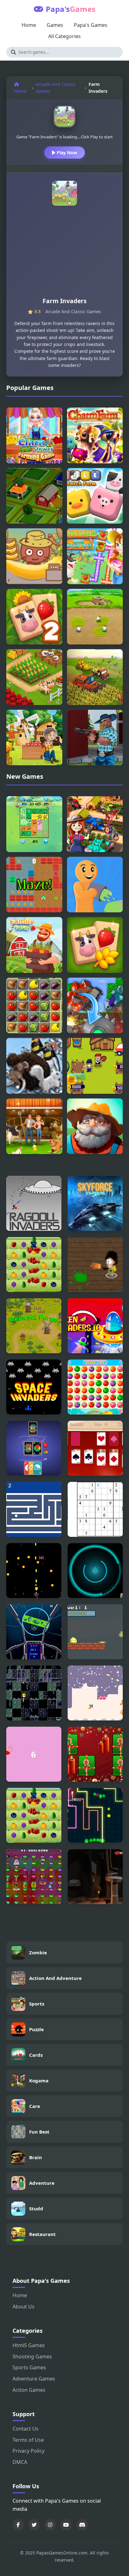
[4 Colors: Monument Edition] (34, 1448)
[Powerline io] (95, 1815)
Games (55, 25)
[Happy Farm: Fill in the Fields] (34, 824)
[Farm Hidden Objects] (34, 738)
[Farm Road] (34, 496)
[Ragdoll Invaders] (34, 1203)
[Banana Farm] (34, 556)
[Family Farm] (34, 945)
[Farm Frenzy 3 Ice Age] (34, 1066)
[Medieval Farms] (34, 1326)
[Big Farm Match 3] (34, 1265)
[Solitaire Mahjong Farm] (95, 945)
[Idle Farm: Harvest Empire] (95, 824)
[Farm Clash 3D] (95, 738)
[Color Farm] (95, 885)
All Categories (64, 36)
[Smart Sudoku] (95, 1509)
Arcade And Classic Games (56, 88)
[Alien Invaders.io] (95, 1326)
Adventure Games (34, 2379)
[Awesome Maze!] (34, 1509)
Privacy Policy (28, 2451)
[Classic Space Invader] (34, 1387)
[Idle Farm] (95, 1066)
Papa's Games (91, 25)
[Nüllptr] (34, 1571)
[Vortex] (95, 1571)
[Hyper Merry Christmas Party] (95, 1754)
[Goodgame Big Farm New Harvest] (34, 1126)
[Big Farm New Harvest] (95, 677)
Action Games (29, 2390)
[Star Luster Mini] (34, 1632)
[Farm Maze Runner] (34, 885)
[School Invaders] (95, 1265)
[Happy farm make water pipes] (95, 556)
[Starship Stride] (95, 1877)
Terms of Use (28, 2440)
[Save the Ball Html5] (34, 1754)
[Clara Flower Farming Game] (34, 435)
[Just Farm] (95, 1126)
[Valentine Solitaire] (95, 1448)
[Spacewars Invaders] (95, 1203)
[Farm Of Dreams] (34, 1006)
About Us (23, 2307)
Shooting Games (32, 2356)
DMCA (20, 2462)
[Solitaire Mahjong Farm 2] (34, 617)
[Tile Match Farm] (95, 496)
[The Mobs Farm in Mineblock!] (95, 1006)
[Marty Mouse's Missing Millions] (34, 1877)
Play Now (66, 153)
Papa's (71, 9)
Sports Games (29, 2367)
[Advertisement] (64, 254)
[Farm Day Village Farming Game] (34, 677)
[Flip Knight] (34, 1693)
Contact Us (26, 2429)
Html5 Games (29, 2345)
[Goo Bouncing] (95, 1632)
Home (29, 25)
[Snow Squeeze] (95, 1693)
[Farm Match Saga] (95, 1387)
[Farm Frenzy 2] (95, 617)
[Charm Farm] (95, 435)
